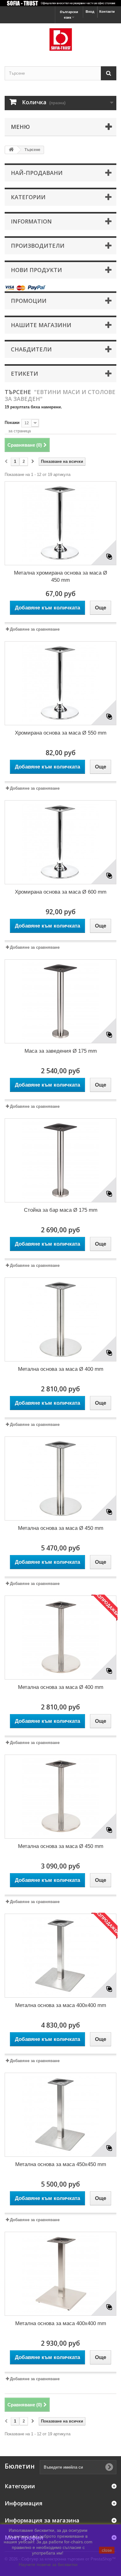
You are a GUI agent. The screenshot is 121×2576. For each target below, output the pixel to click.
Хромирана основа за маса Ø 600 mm (61, 892)
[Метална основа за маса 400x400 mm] (60, 1956)
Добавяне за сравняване (35, 629)
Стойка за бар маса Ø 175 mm (61, 1210)
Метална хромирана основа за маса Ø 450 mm (60, 576)
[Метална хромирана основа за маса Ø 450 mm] (60, 523)
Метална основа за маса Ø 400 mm (61, 1369)
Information (31, 221)
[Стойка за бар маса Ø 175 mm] (60, 1160)
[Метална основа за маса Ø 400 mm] (60, 1319)
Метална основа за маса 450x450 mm (61, 2164)
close (107, 2550)
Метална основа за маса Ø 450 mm (61, 1528)
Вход (90, 12)
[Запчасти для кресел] (60, 39)
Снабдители (31, 349)
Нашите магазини (41, 325)
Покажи (12, 423)
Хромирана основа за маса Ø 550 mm (61, 733)
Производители (38, 246)
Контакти (107, 12)
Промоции (29, 301)
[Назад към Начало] (11, 150)
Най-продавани (37, 173)
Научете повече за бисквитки (48, 2564)
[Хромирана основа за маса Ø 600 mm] (60, 842)
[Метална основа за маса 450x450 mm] (60, 2115)
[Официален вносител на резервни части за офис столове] (60, 3)
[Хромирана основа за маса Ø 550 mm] (60, 683)
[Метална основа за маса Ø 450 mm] (60, 1478)
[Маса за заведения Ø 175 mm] (60, 1001)
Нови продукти (36, 270)
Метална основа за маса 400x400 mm (61, 2005)
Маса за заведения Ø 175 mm (61, 1051)
